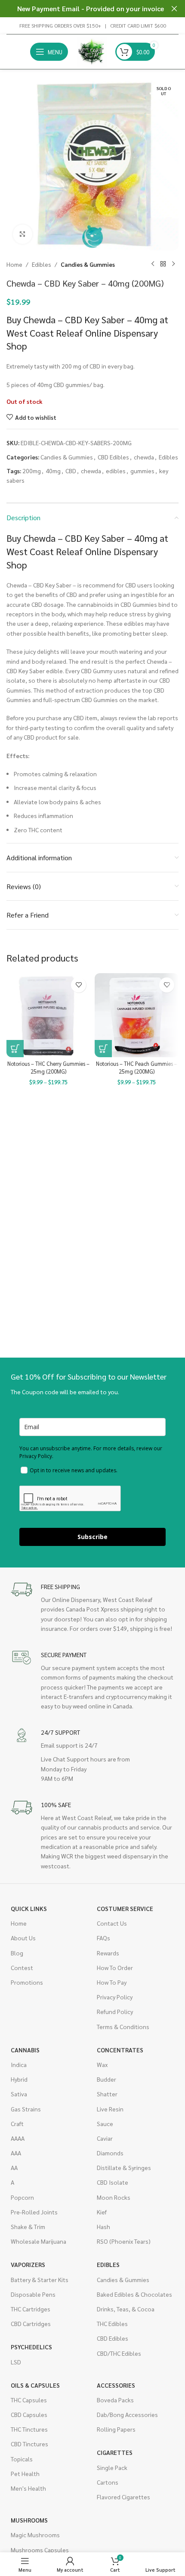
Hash (103, 2226)
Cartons (108, 2482)
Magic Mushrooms (35, 2535)
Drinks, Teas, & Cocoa (126, 2309)
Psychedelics (31, 2347)
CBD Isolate (113, 2182)
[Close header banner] (174, 9)
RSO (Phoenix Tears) (124, 2241)
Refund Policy (115, 2011)
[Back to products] (163, 264)
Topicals (22, 2459)
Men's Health (28, 2488)
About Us (23, 1938)
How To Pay (112, 1982)
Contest (22, 1967)
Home (14, 264)
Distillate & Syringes (124, 2167)
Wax (102, 2064)
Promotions (27, 1982)
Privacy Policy (115, 1997)
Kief (102, 2212)
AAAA (18, 2138)
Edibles (42, 264)
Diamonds (110, 2153)
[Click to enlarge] (23, 234)
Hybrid (19, 2079)
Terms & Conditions (123, 2026)
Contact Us (112, 1923)
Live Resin (110, 2109)
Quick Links (29, 1908)
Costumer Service (125, 1908)
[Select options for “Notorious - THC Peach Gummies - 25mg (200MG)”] (103, 1049)
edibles (116, 471)
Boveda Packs (115, 2400)
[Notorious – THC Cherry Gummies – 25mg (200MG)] (48, 1015)
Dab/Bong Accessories (127, 2414)
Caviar (105, 2138)
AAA (16, 2153)
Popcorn (22, 2197)
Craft (17, 2123)
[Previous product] (153, 264)
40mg (53, 471)
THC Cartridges (31, 2309)
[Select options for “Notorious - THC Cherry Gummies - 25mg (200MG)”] (15, 1049)
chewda (144, 457)
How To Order (115, 1967)
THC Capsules (29, 2400)
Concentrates (120, 2050)
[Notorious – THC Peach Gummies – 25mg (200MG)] (137, 1015)
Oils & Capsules (35, 2385)
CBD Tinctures (29, 2444)
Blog (17, 1953)
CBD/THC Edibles (119, 2353)
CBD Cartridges (31, 2323)
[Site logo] (92, 51)
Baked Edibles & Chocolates (134, 2294)
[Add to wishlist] (79, 985)
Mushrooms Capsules (40, 2550)
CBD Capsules (29, 2414)
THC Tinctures (29, 2429)
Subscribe (92, 1537)
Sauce (105, 2123)
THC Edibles (112, 2323)
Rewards (108, 1953)
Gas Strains (26, 2109)
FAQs (103, 1938)
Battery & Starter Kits (40, 2279)
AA (14, 2167)
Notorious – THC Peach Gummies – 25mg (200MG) (137, 1068)
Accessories (116, 2385)
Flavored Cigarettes (123, 2497)
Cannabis (25, 2050)
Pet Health (25, 2473)
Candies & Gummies (88, 264)
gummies (142, 471)
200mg (32, 471)
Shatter (107, 2094)
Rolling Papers (116, 2429)
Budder (106, 2079)
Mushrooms (29, 2520)
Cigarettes (115, 2452)
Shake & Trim (28, 2226)
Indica (19, 2064)
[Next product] (173, 264)
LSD (16, 2362)
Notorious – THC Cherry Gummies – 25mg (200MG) (48, 1068)
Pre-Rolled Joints (34, 2212)
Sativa (19, 2094)
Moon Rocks (114, 2197)
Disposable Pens (33, 2294)
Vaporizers (28, 2264)
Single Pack (112, 2467)
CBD (71, 471)
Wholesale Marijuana (39, 2241)
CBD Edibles (113, 457)
